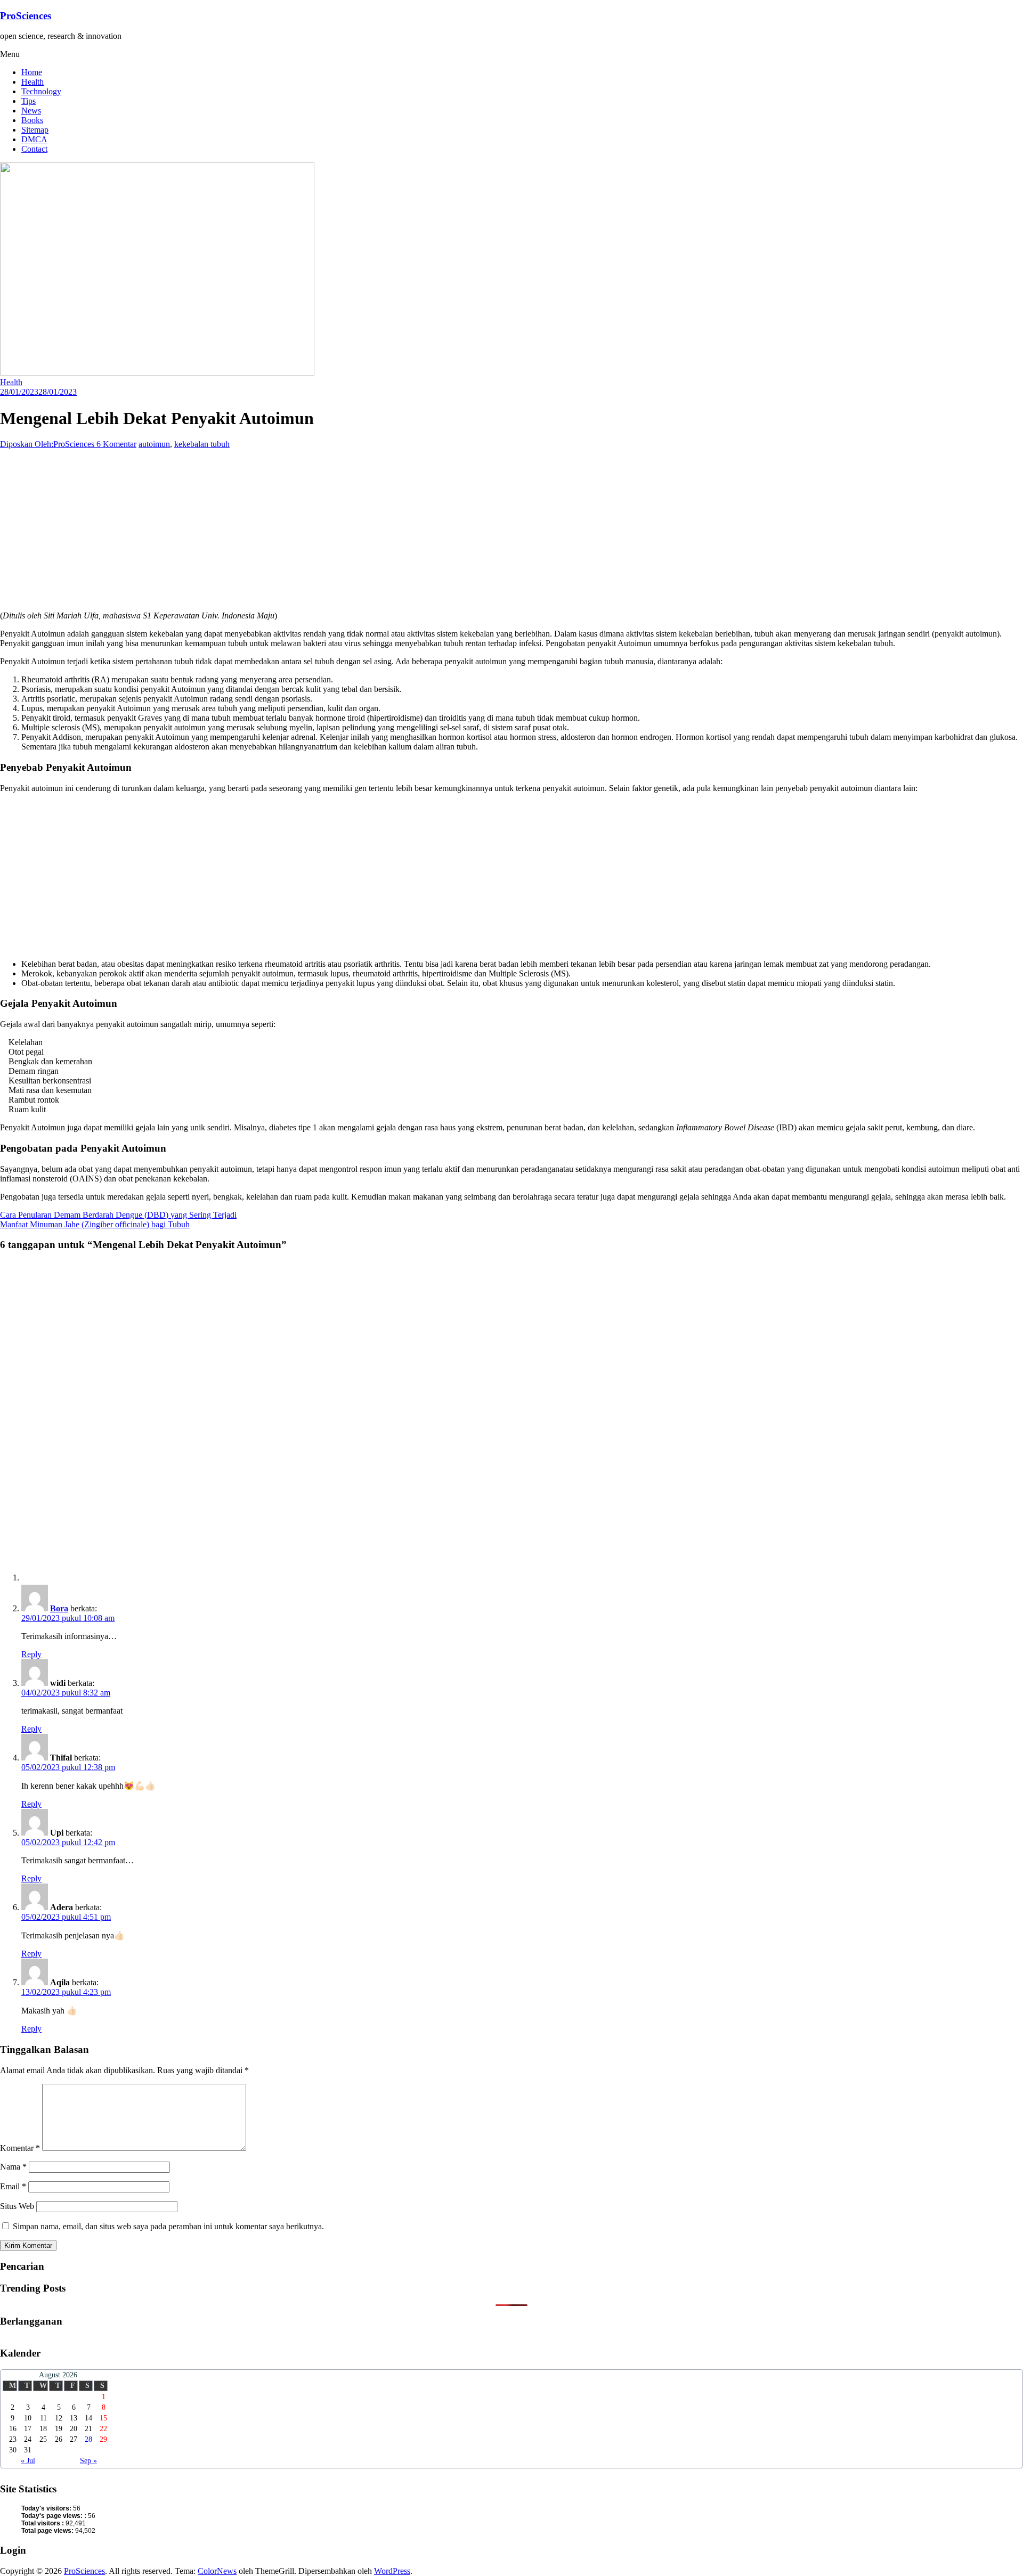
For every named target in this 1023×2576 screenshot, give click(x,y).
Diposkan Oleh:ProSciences (48, 444)
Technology (41, 91)
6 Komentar (116, 444)
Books (32, 120)
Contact (34, 149)
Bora (59, 1608)
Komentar (20, 2148)
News (31, 111)
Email (13, 2186)
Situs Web (17, 2206)
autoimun (154, 444)
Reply (31, 1654)
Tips (29, 101)
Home (32, 72)
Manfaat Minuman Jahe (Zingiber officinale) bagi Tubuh (95, 1224)
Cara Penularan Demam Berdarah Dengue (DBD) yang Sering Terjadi (118, 1215)
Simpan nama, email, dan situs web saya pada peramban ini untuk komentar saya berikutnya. (168, 2226)
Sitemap (35, 130)
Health (33, 82)
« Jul (28, 2461)
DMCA (34, 139)
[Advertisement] (320, 528)
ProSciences (26, 16)
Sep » (88, 2461)
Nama (13, 2167)
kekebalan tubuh (202, 444)
